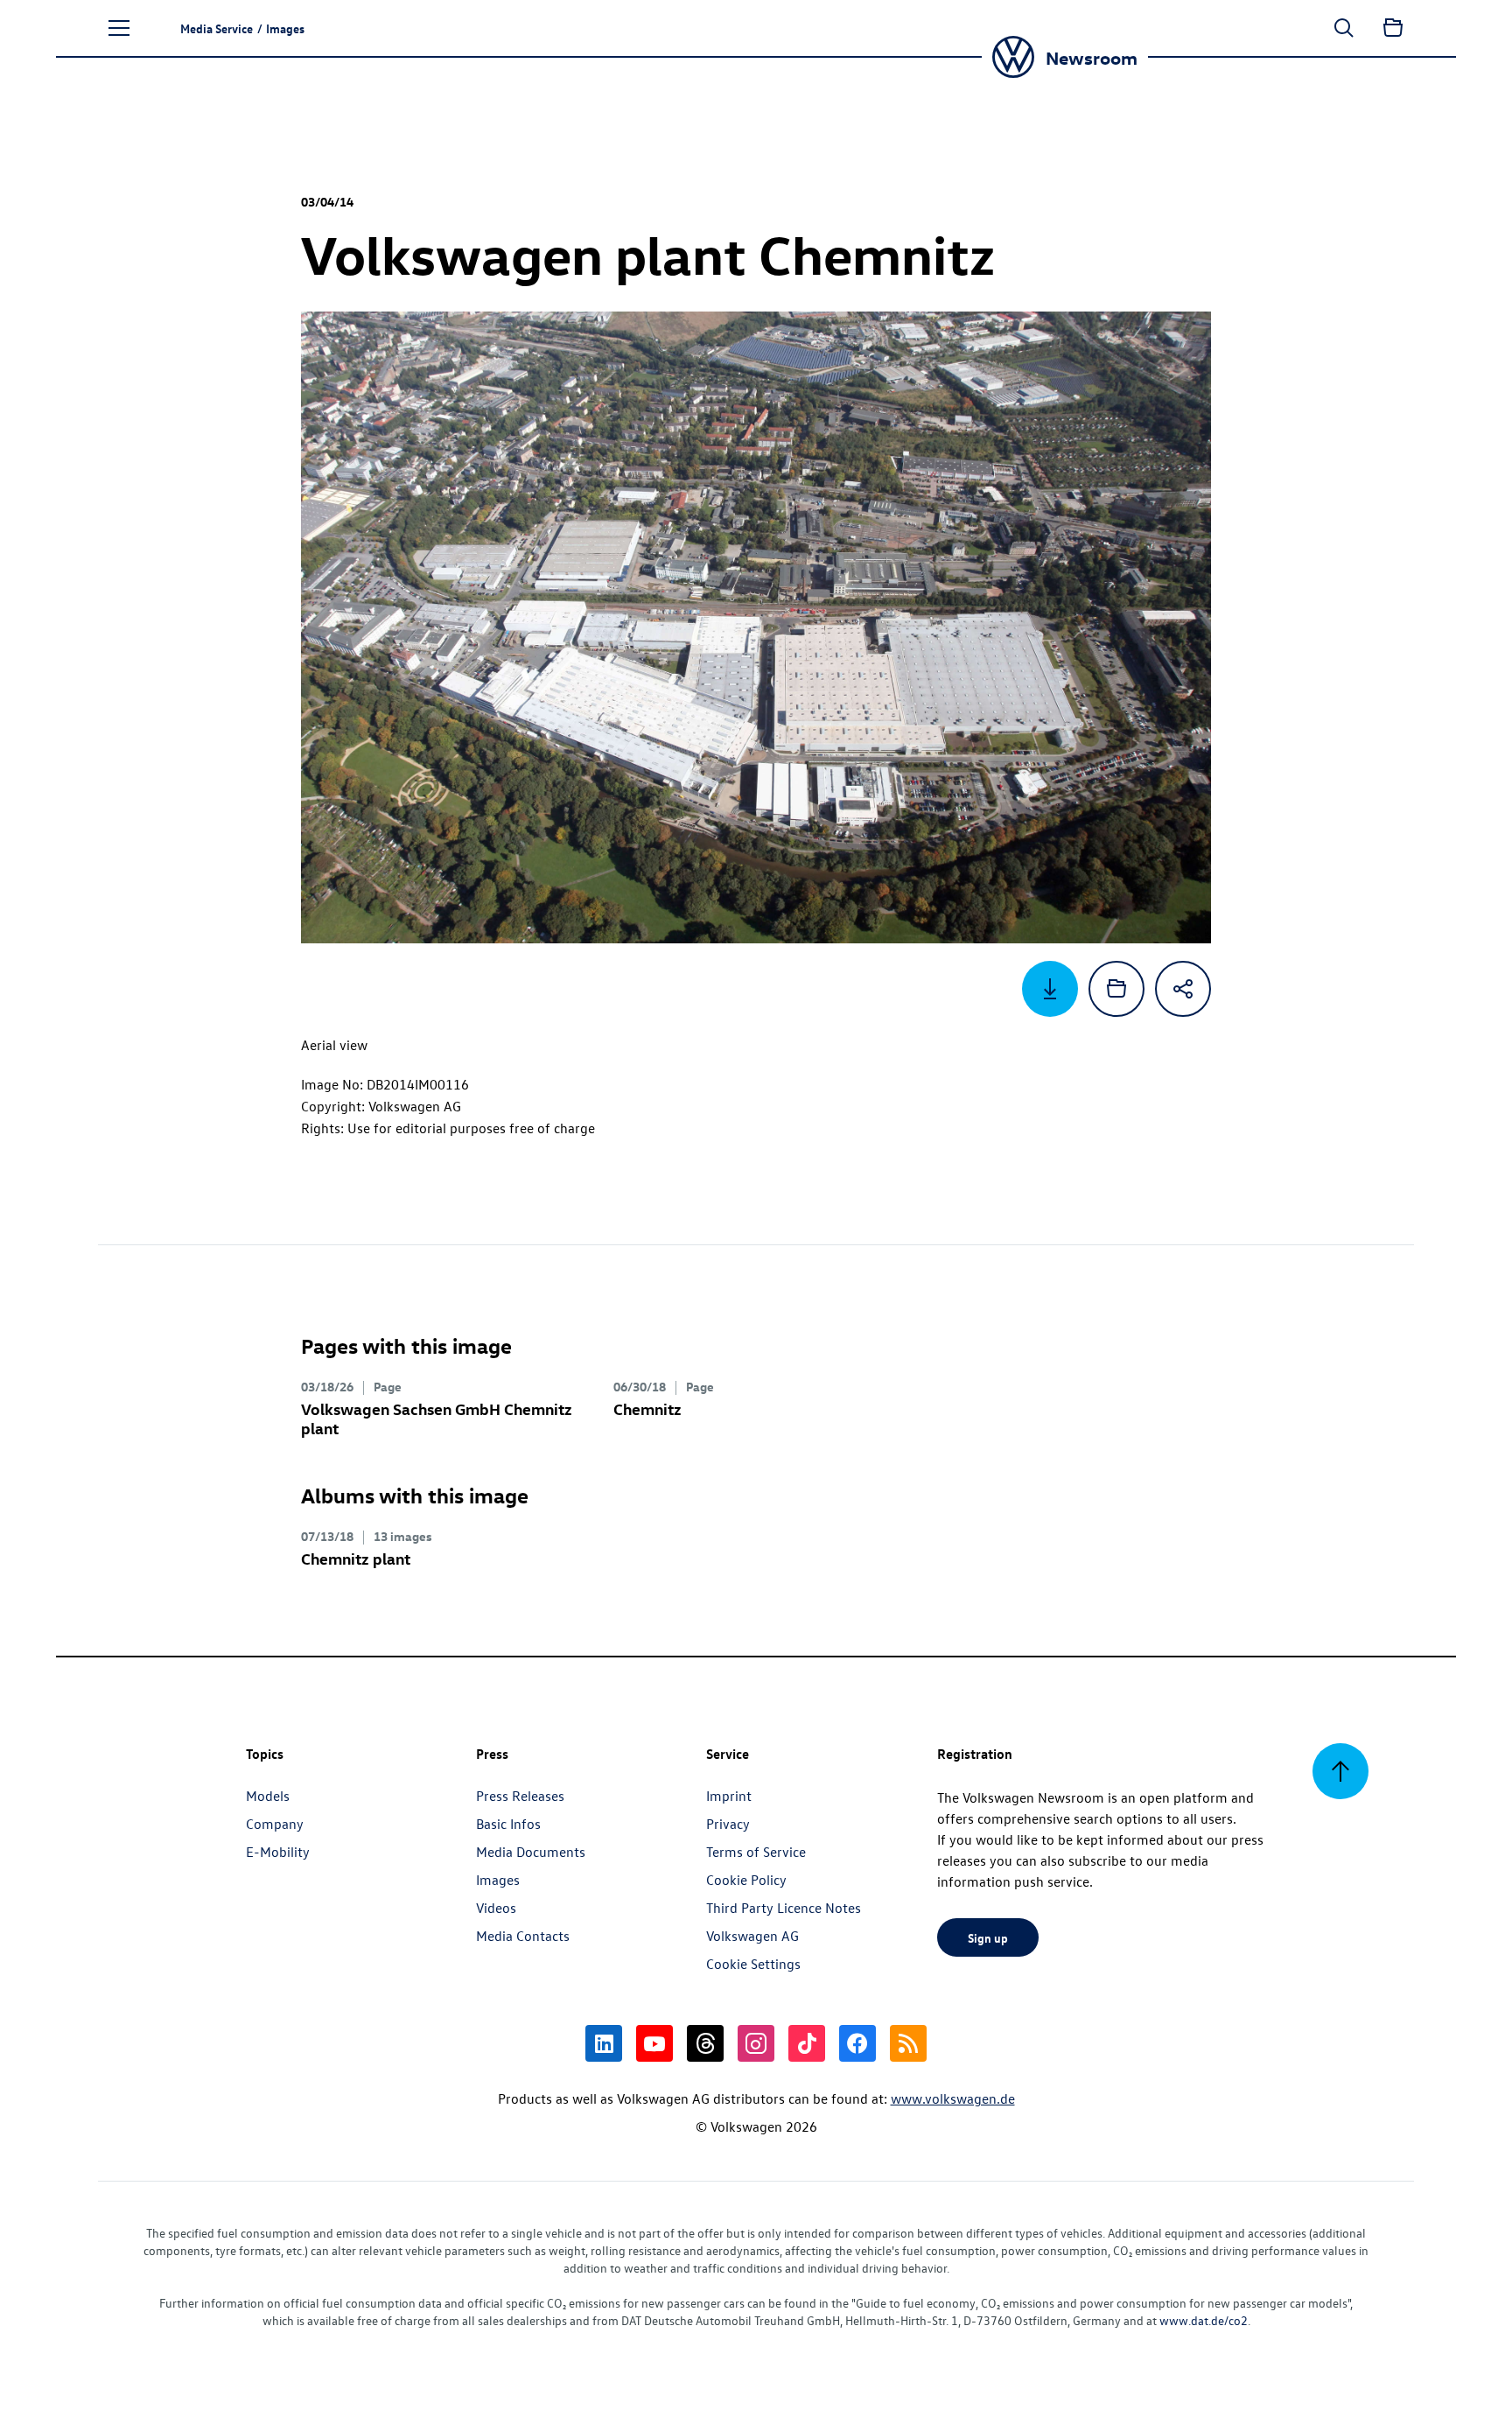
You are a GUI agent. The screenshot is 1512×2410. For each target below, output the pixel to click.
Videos (496, 1908)
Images (498, 1880)
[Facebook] (857, 2043)
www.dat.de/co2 (1204, 2320)
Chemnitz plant (356, 1558)
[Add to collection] (1116, 989)
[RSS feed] (908, 2043)
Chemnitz (647, 1408)
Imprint (729, 1796)
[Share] (1183, 989)
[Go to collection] (1393, 28)
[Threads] (705, 2043)
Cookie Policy (746, 1880)
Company (275, 1824)
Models (268, 1796)
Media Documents (531, 1852)
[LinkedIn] (604, 2043)
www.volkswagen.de (953, 2098)
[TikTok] (807, 2043)
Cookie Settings (753, 1964)
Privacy (728, 1824)
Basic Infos (508, 1824)
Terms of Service (756, 1852)
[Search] (1344, 28)
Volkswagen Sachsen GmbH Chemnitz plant (437, 1418)
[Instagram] (756, 2043)
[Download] (1050, 989)
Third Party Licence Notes (784, 1908)
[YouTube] (654, 2043)
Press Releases (520, 1796)
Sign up (988, 1937)
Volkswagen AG (752, 1936)
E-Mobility (278, 1852)
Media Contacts (523, 1936)
